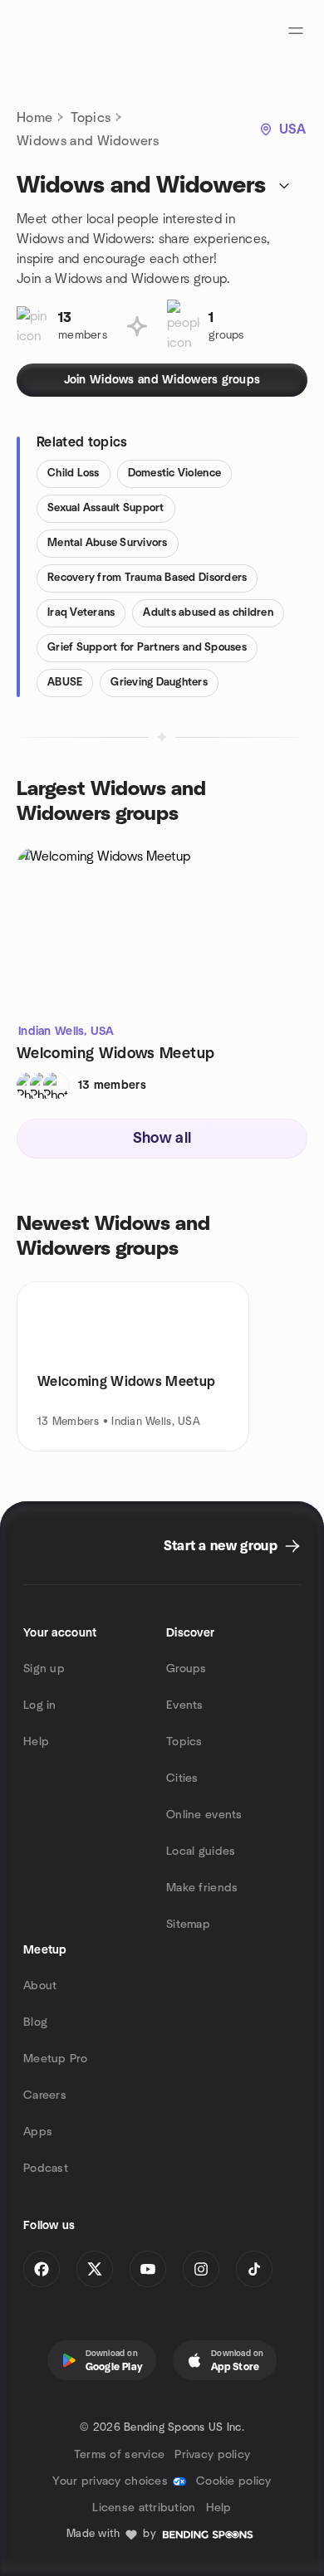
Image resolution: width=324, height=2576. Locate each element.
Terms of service (119, 2455)
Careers (45, 2095)
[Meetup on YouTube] (148, 2269)
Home (34, 118)
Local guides (201, 1851)
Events (185, 1705)
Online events (204, 1815)
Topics (91, 118)
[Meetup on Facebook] (42, 2269)
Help (36, 1742)
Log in (40, 1705)
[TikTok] (254, 2269)
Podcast (46, 2169)
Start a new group (221, 1546)
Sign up (44, 1669)
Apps (38, 2132)
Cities (182, 1778)
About (40, 1986)
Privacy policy (212, 2455)
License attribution (144, 2508)
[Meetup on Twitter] (95, 2269)
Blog (35, 2022)
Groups (187, 1669)
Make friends (202, 1888)
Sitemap (188, 1925)
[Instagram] (201, 2269)
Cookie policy (234, 2481)
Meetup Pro (55, 2059)
